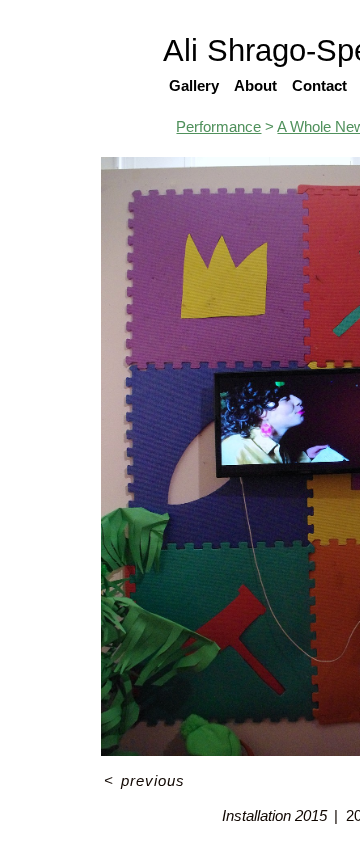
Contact (319, 85)
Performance (218, 126)
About (255, 85)
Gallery (194, 85)
